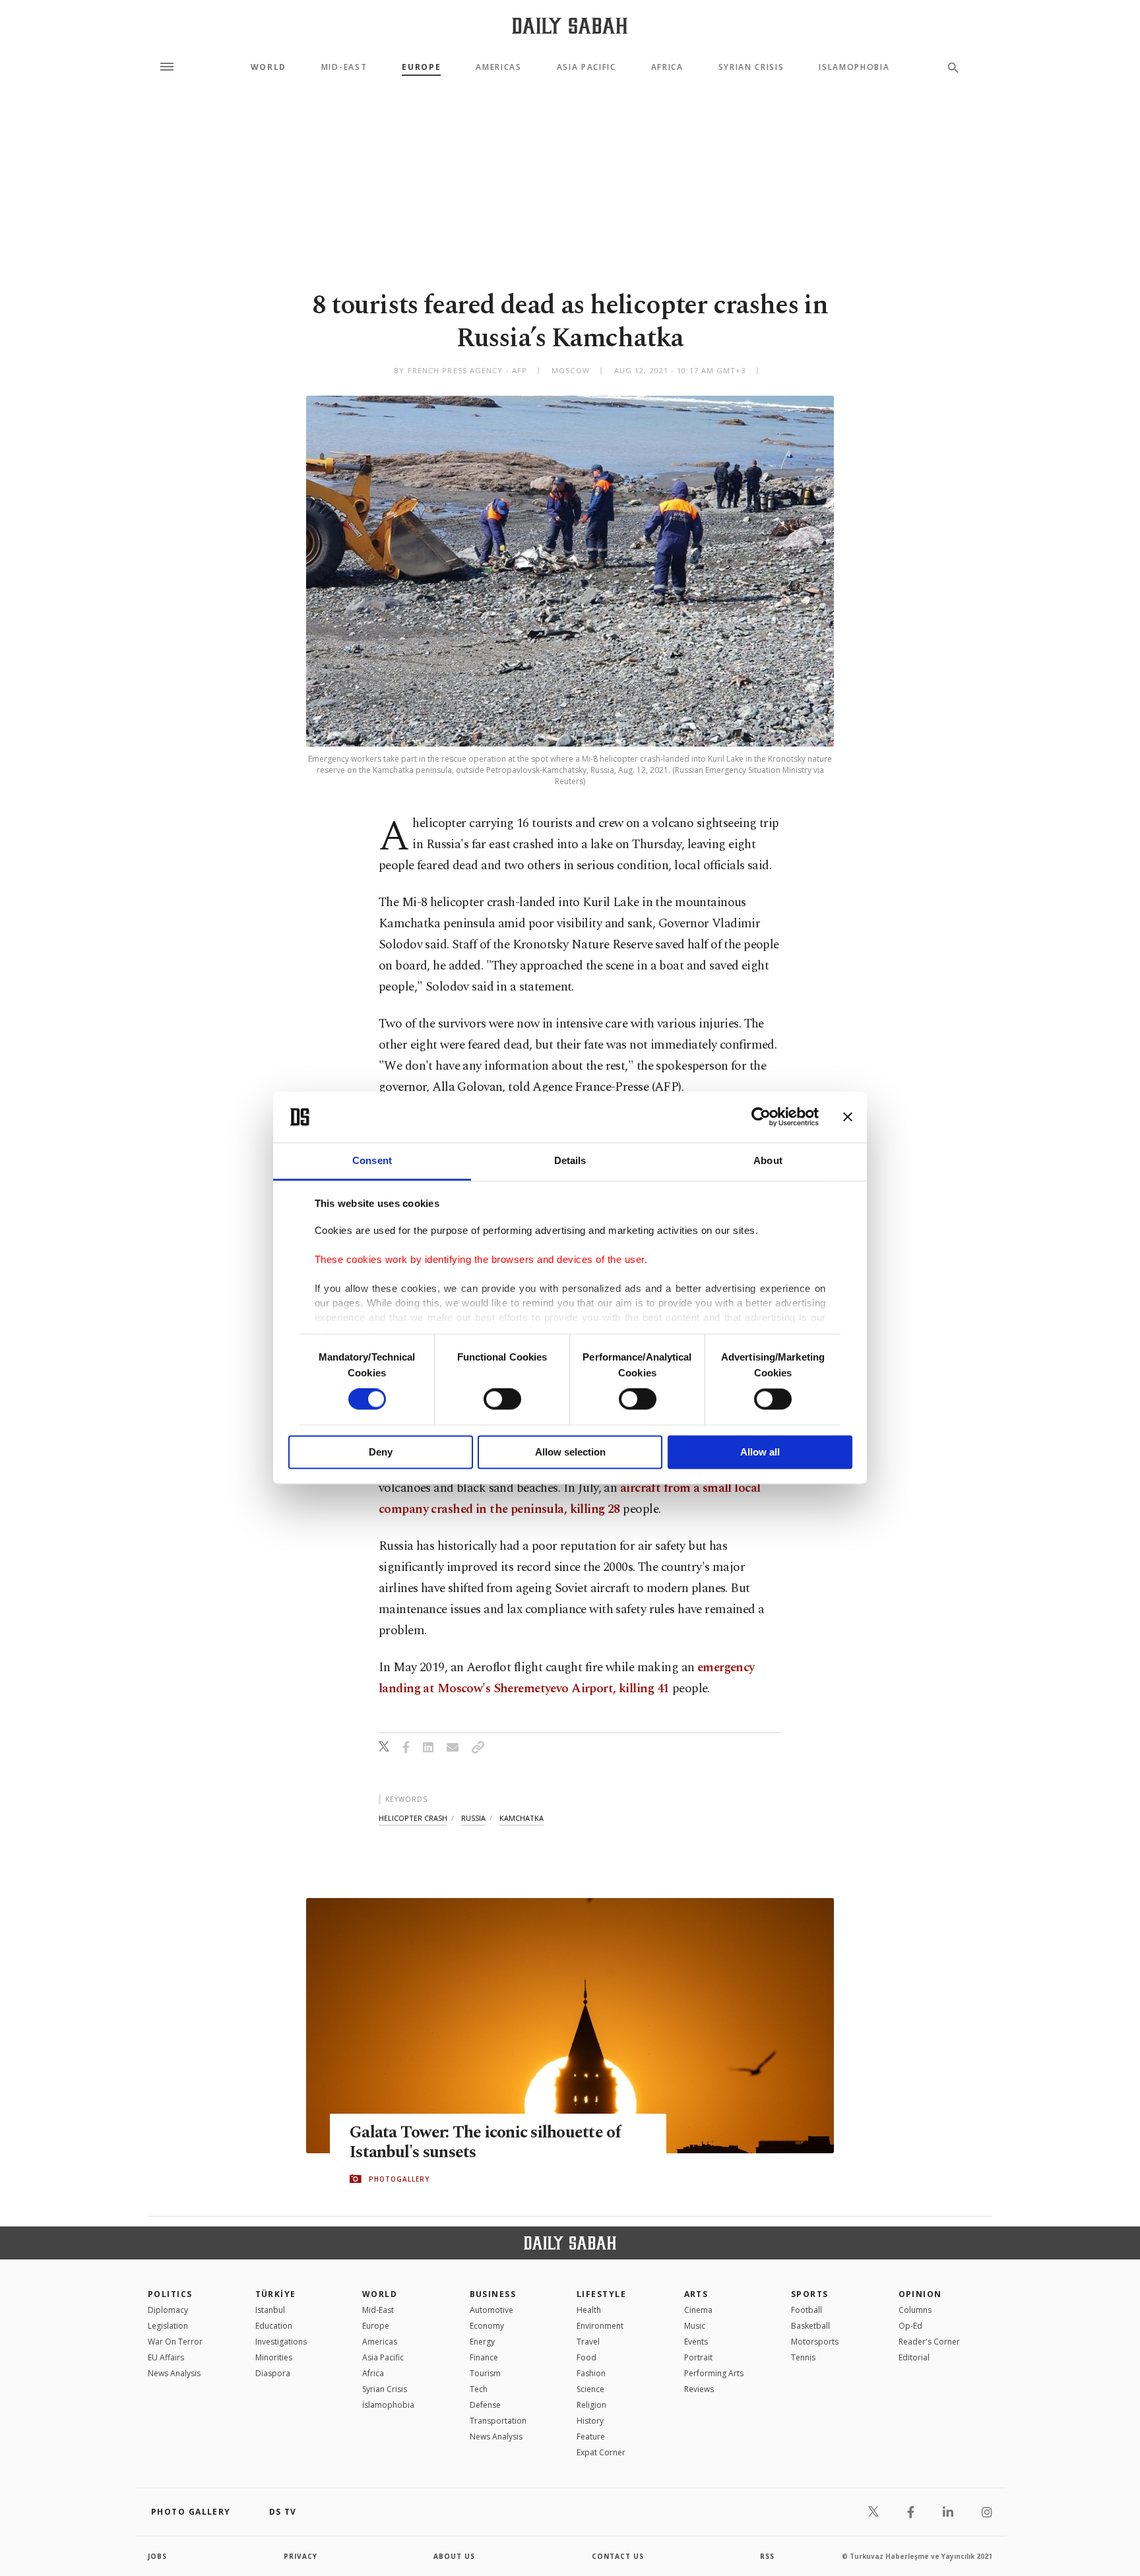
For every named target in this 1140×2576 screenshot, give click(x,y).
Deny (381, 1452)
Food (586, 2357)
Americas (498, 67)
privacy (301, 2556)
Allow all (760, 1452)
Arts (696, 2294)
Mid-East (344, 67)
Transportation (498, 2421)
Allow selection (570, 1452)
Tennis (803, 2357)
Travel (588, 2342)
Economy (487, 2326)
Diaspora (273, 2373)
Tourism (485, 2373)
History (590, 2421)
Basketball (810, 2326)
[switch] (502, 1399)
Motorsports (815, 2342)
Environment (600, 2326)
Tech (479, 2389)
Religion (591, 2405)
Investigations (281, 2342)
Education (274, 2326)
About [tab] (768, 1160)
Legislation (168, 2326)
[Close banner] (848, 1117)
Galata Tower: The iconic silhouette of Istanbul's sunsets (486, 2143)
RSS (767, 2556)
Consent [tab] (372, 1160)
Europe (421, 67)
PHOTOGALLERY (399, 2179)
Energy (482, 2342)
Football (807, 2310)
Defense (485, 2405)
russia (473, 1818)
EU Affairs (166, 2357)
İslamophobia (388, 2405)
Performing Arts (714, 2373)
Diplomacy (168, 2310)
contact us (618, 2556)
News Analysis (174, 2373)
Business (493, 2294)
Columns (915, 2310)
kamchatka (522, 1818)
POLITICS (170, 2294)
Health (589, 2310)
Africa (667, 67)
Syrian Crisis (751, 67)
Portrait (698, 2357)
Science (590, 2389)
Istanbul (270, 2310)
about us (454, 2556)
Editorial (914, 2357)
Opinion (920, 2294)
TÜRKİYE (276, 2294)
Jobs (157, 2556)
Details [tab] (570, 1160)
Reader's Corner (929, 2342)
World (269, 67)
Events (696, 2342)
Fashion (591, 2373)
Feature (591, 2437)
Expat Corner (601, 2452)
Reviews (699, 2389)
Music (695, 2326)
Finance (484, 2357)
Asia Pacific (586, 67)
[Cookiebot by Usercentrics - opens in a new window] (761, 1117)
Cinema (698, 2310)
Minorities (274, 2357)
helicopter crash (413, 1818)
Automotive (491, 2310)
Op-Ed (910, 2326)
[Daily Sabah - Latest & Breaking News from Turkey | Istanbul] (570, 25)
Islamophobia (854, 67)
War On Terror (175, 2342)
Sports (810, 2294)
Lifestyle (601, 2294)
